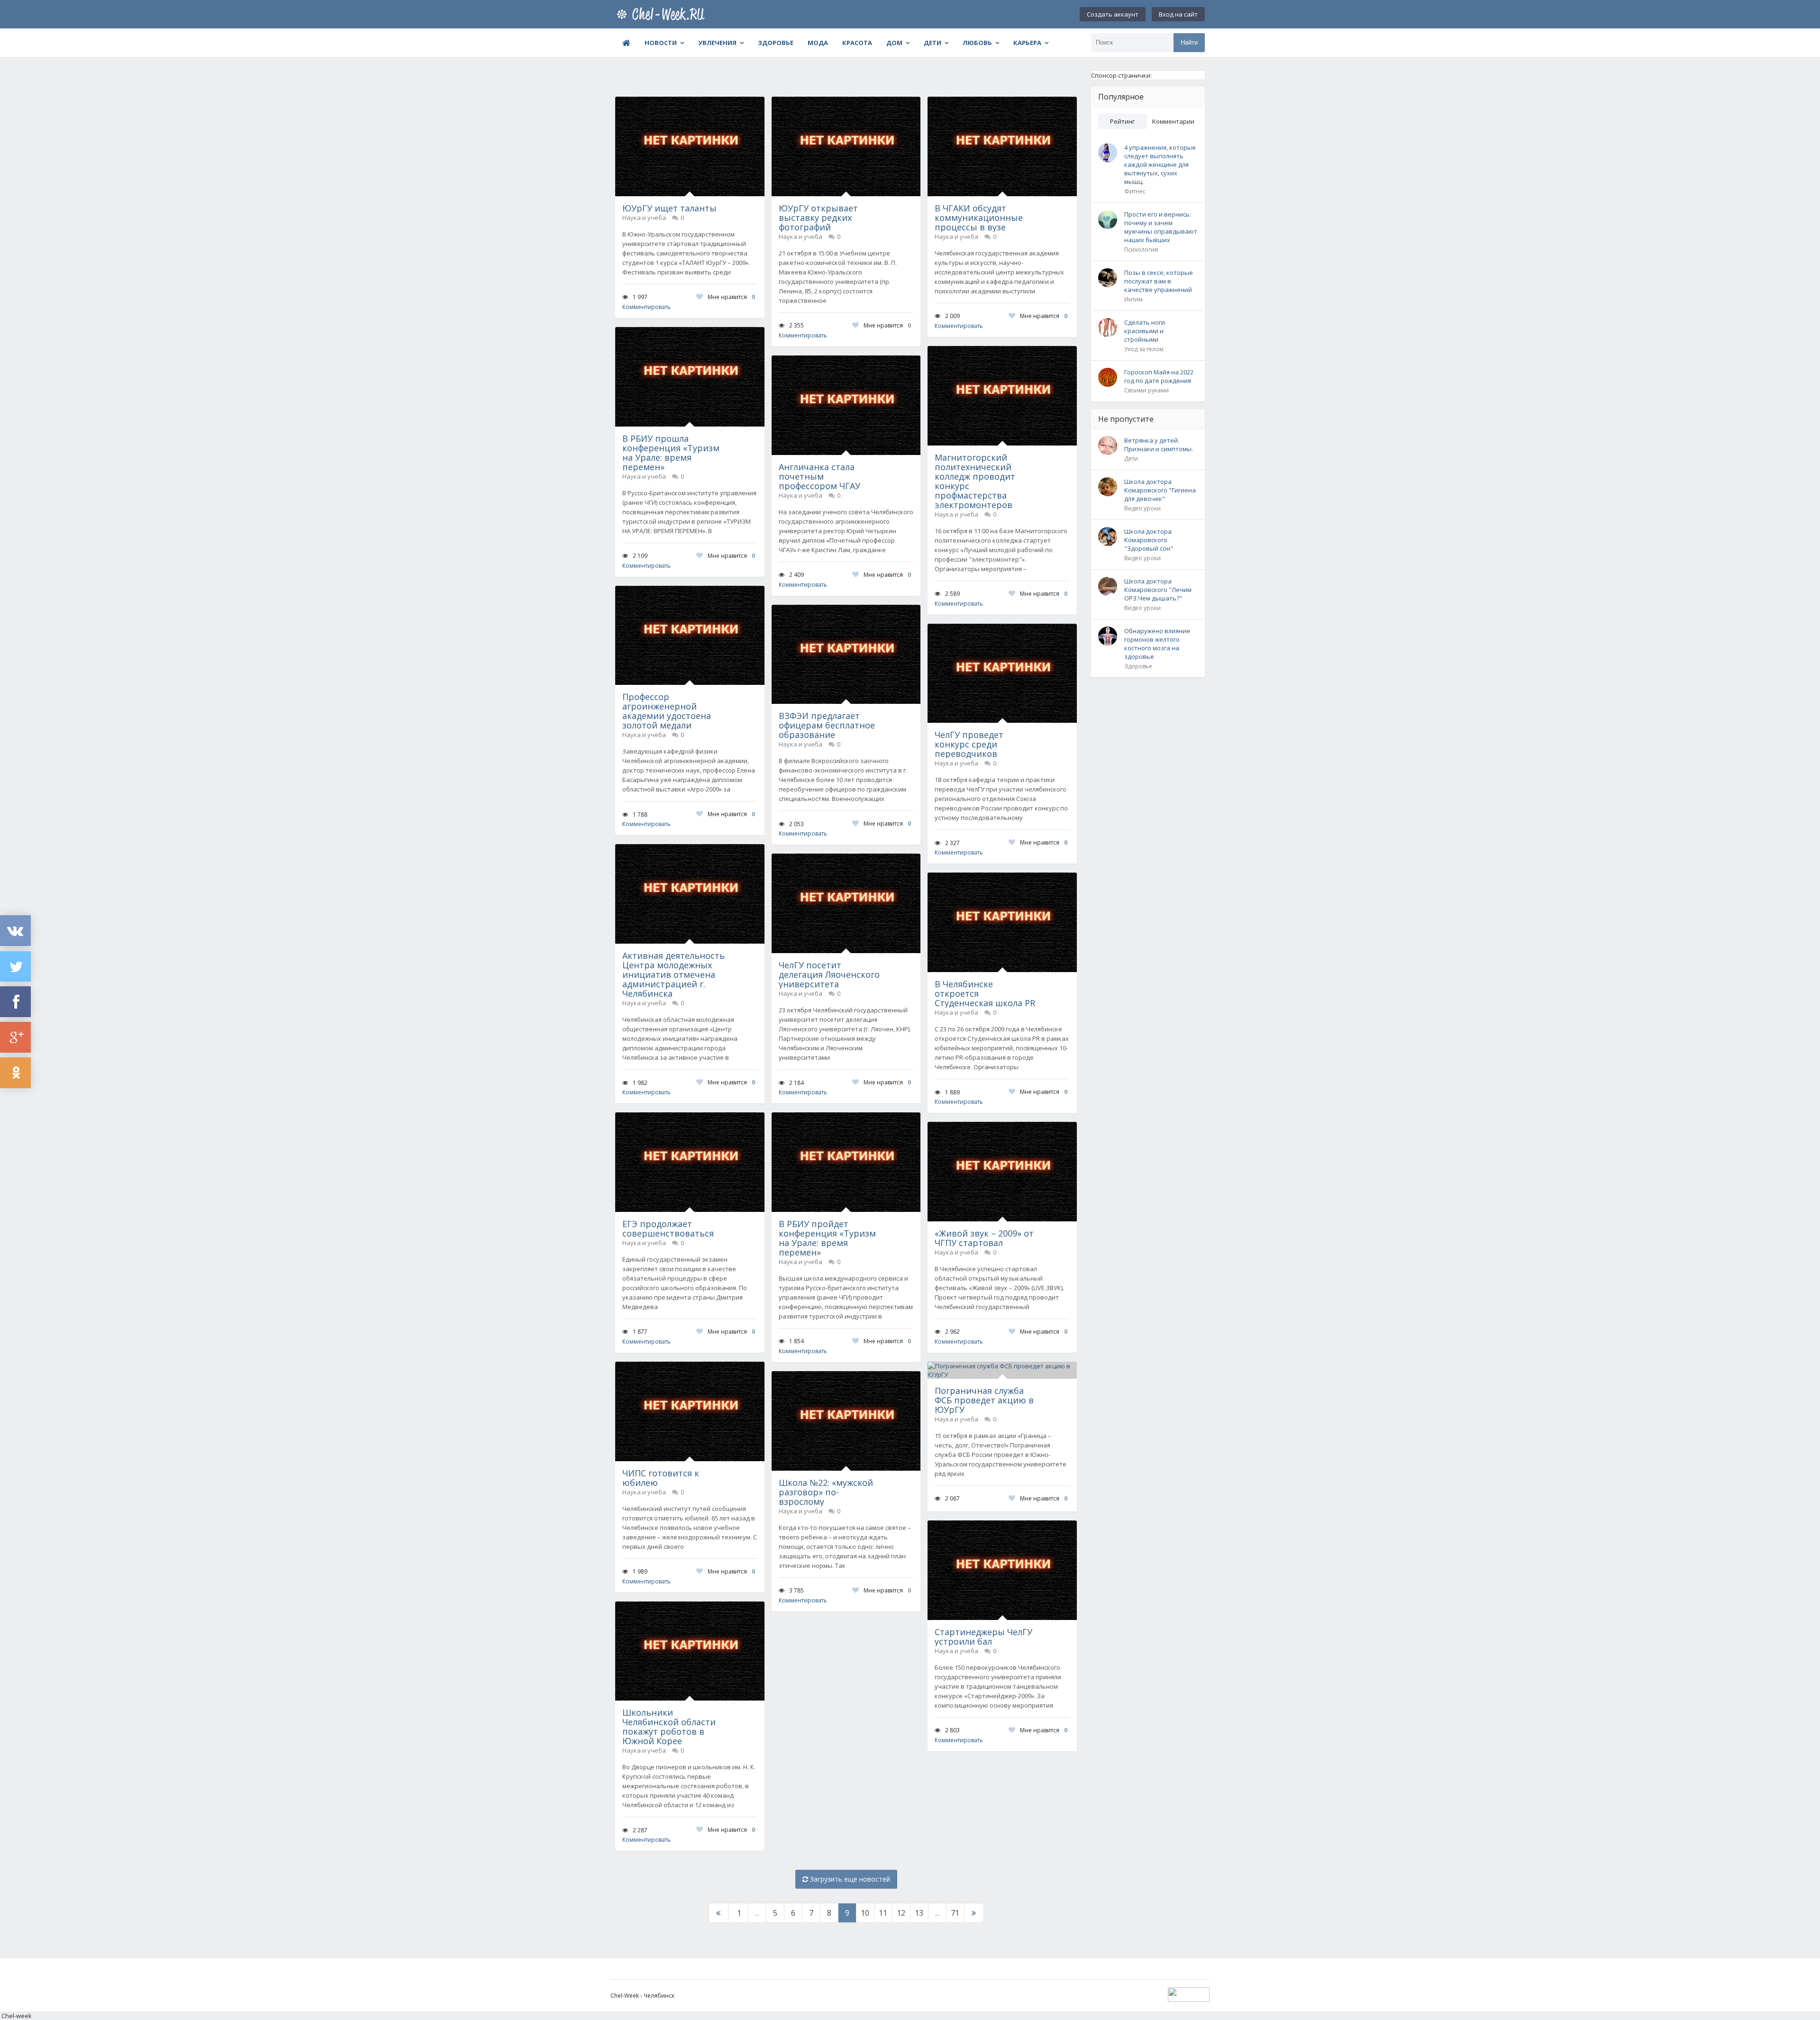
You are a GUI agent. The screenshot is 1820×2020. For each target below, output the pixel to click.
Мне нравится (731, 297)
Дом (894, 43)
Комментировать (646, 307)
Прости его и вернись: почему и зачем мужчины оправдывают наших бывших (1161, 227)
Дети (933, 43)
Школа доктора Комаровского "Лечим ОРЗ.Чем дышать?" (1158, 590)
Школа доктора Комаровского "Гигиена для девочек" (1160, 490)
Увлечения (717, 43)
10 (865, 1913)
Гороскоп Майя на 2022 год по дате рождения (1159, 376)
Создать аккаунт (1113, 14)
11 (883, 1913)
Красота (857, 43)
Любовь (977, 43)
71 (955, 1913)
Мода (818, 43)
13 (919, 1913)
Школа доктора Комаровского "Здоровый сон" (1149, 540)
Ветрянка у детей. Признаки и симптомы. (1159, 445)
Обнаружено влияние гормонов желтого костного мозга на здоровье (1157, 644)
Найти (1189, 42)
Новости (661, 43)
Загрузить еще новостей (849, 1879)
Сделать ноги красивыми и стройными (1145, 331)
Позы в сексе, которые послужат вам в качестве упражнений (1159, 281)
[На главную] (663, 14)
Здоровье (776, 43)
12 (901, 1913)
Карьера (1027, 43)
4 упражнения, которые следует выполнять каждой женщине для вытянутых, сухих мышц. (1160, 164)
